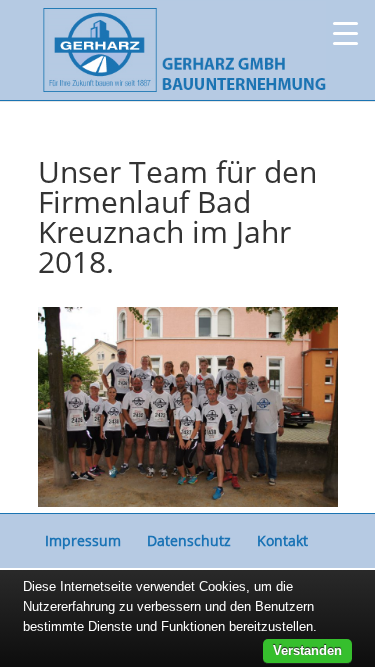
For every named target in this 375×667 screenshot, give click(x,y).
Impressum (83, 540)
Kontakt (282, 540)
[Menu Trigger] (345, 32)
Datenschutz (189, 540)
